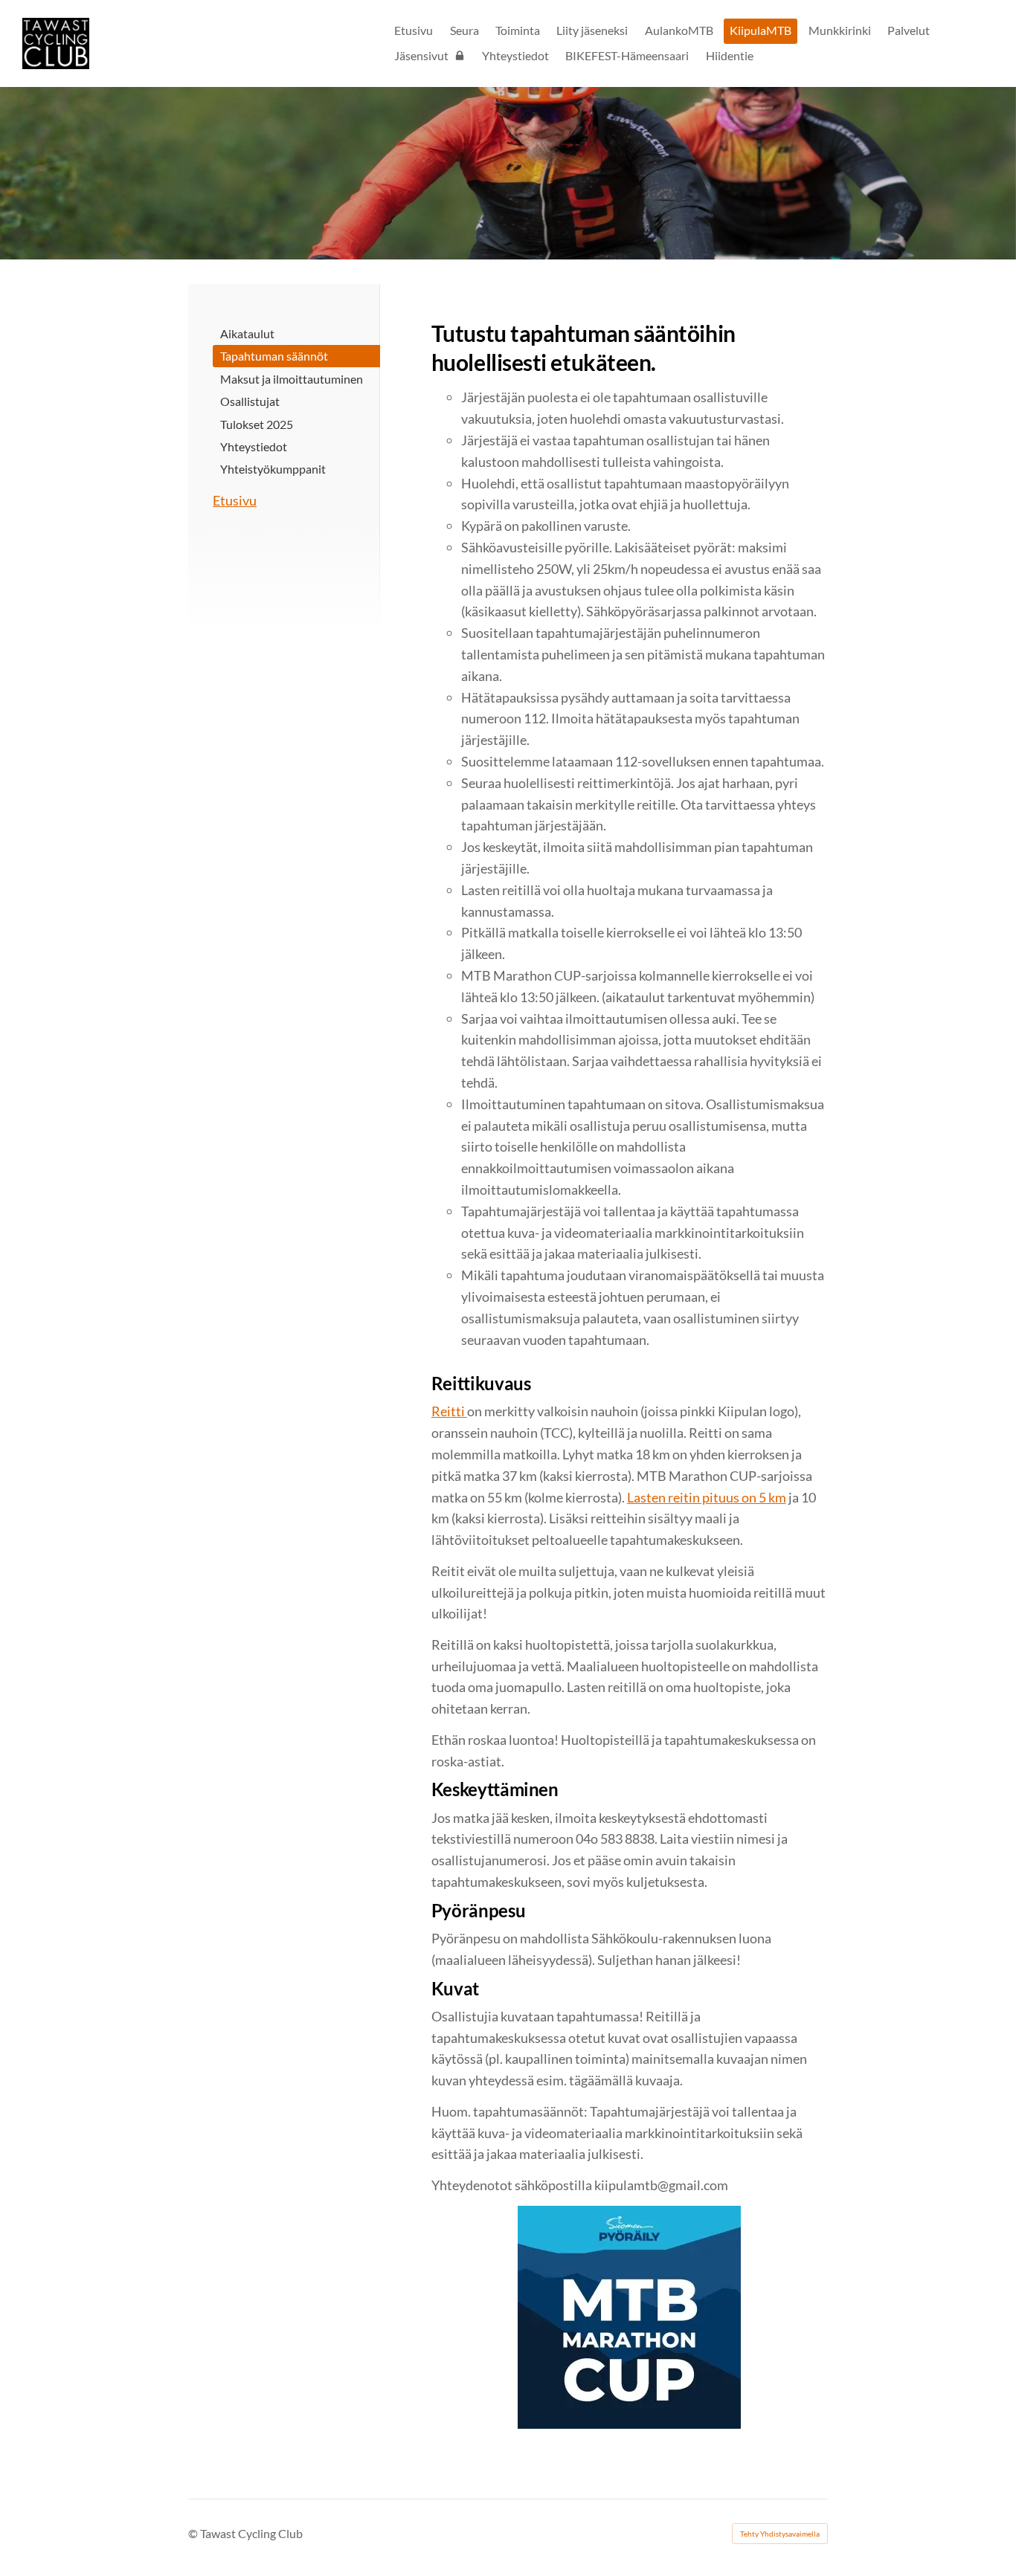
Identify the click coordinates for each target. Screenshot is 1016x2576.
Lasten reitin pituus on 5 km (707, 1497)
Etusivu (235, 500)
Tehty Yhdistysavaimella (780, 2534)
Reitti (449, 1411)
